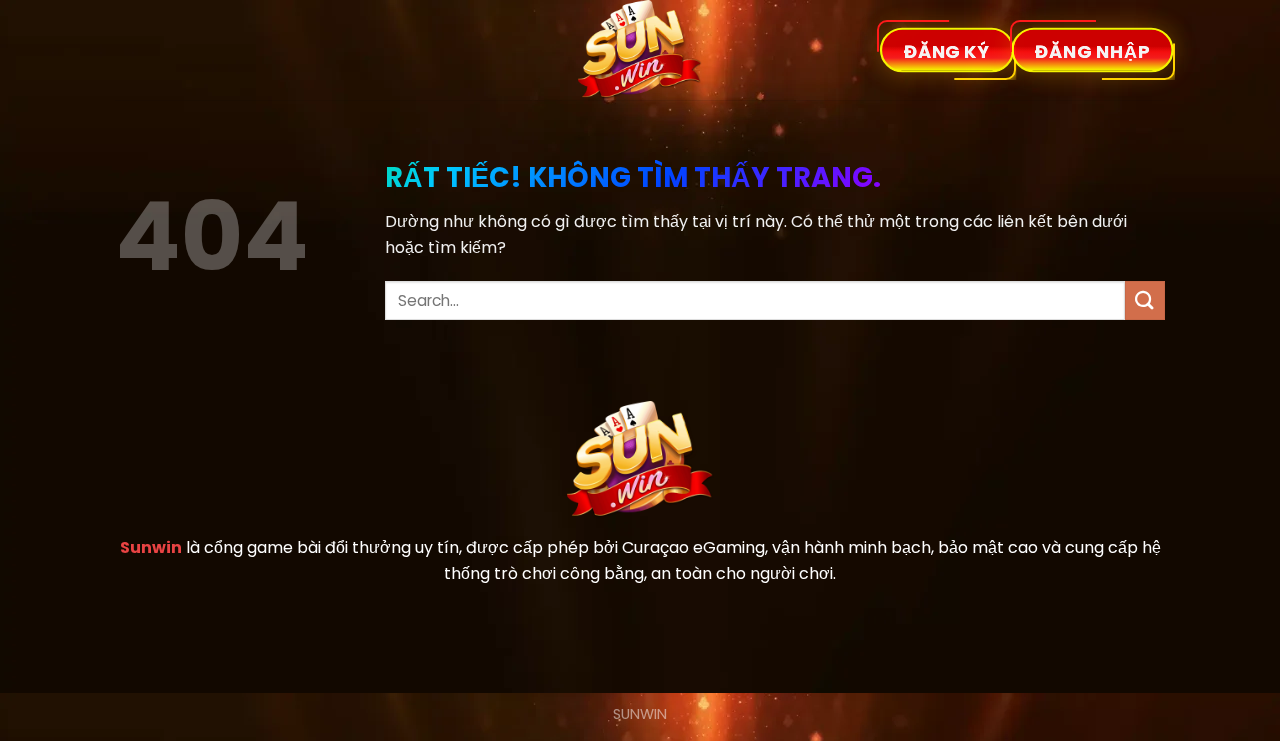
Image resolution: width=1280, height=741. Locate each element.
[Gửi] (1145, 300)
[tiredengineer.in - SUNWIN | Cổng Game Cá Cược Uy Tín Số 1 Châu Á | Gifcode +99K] (640, 50)
